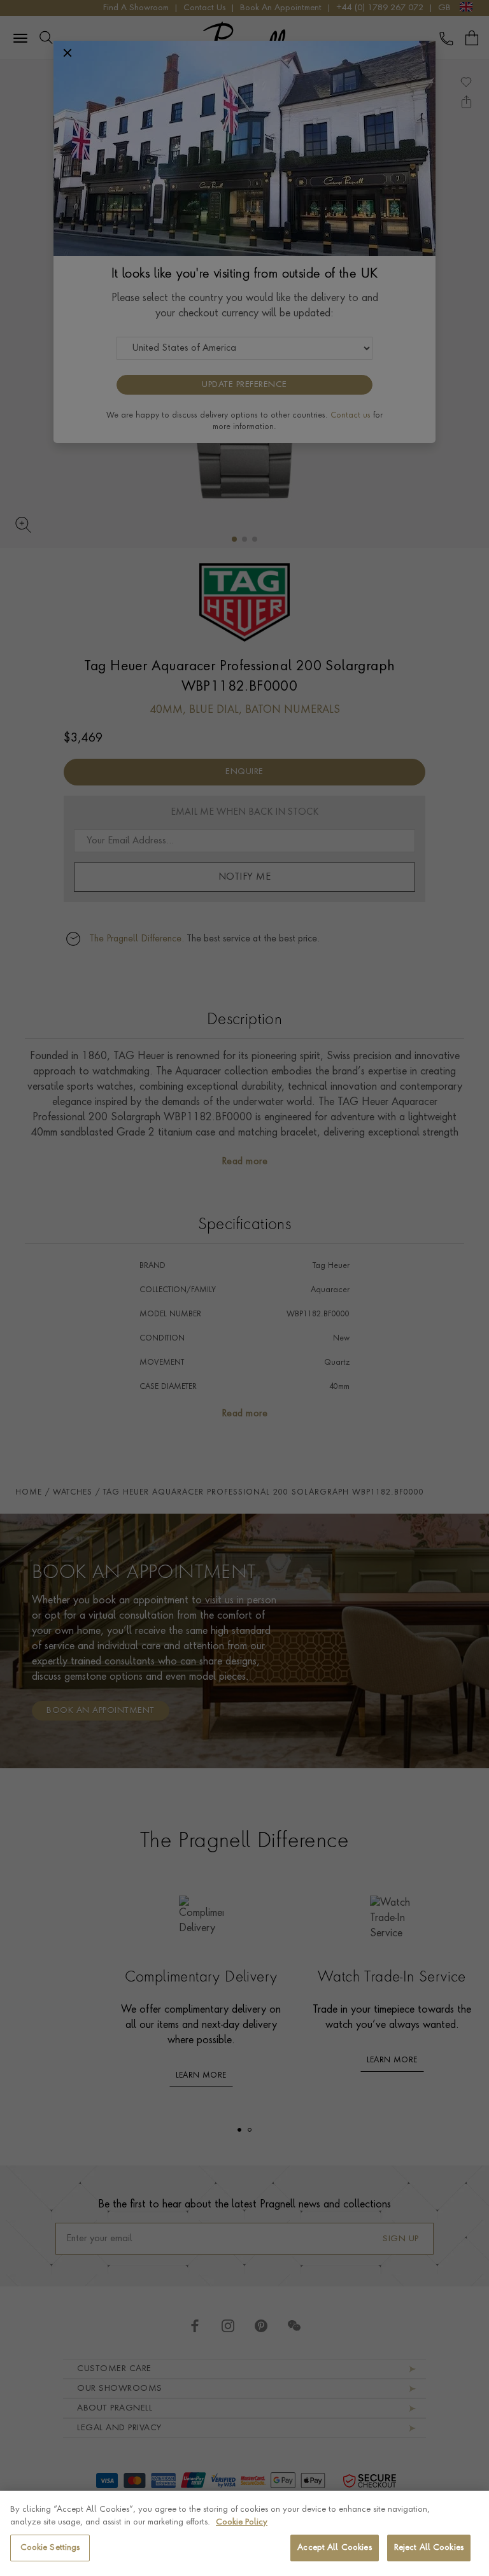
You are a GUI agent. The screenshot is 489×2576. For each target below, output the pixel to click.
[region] (244, 2533)
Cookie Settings (50, 2548)
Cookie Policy (242, 2522)
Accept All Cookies (334, 2548)
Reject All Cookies (429, 2548)
